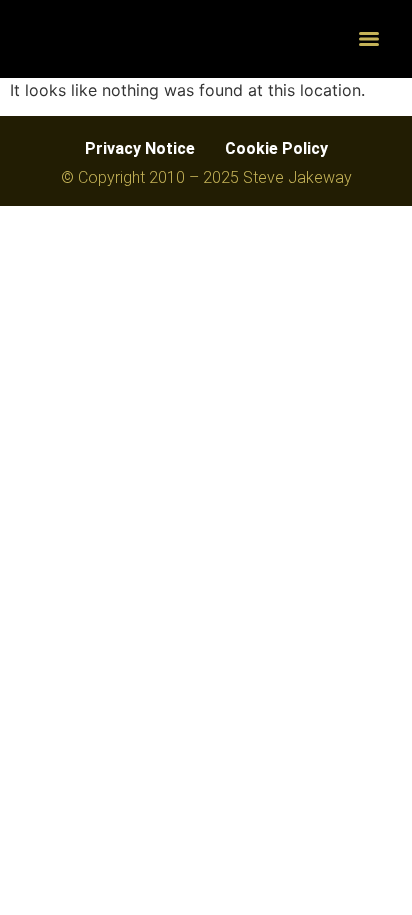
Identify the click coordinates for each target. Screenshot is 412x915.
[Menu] (369, 39)
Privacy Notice (140, 148)
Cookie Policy (276, 148)
